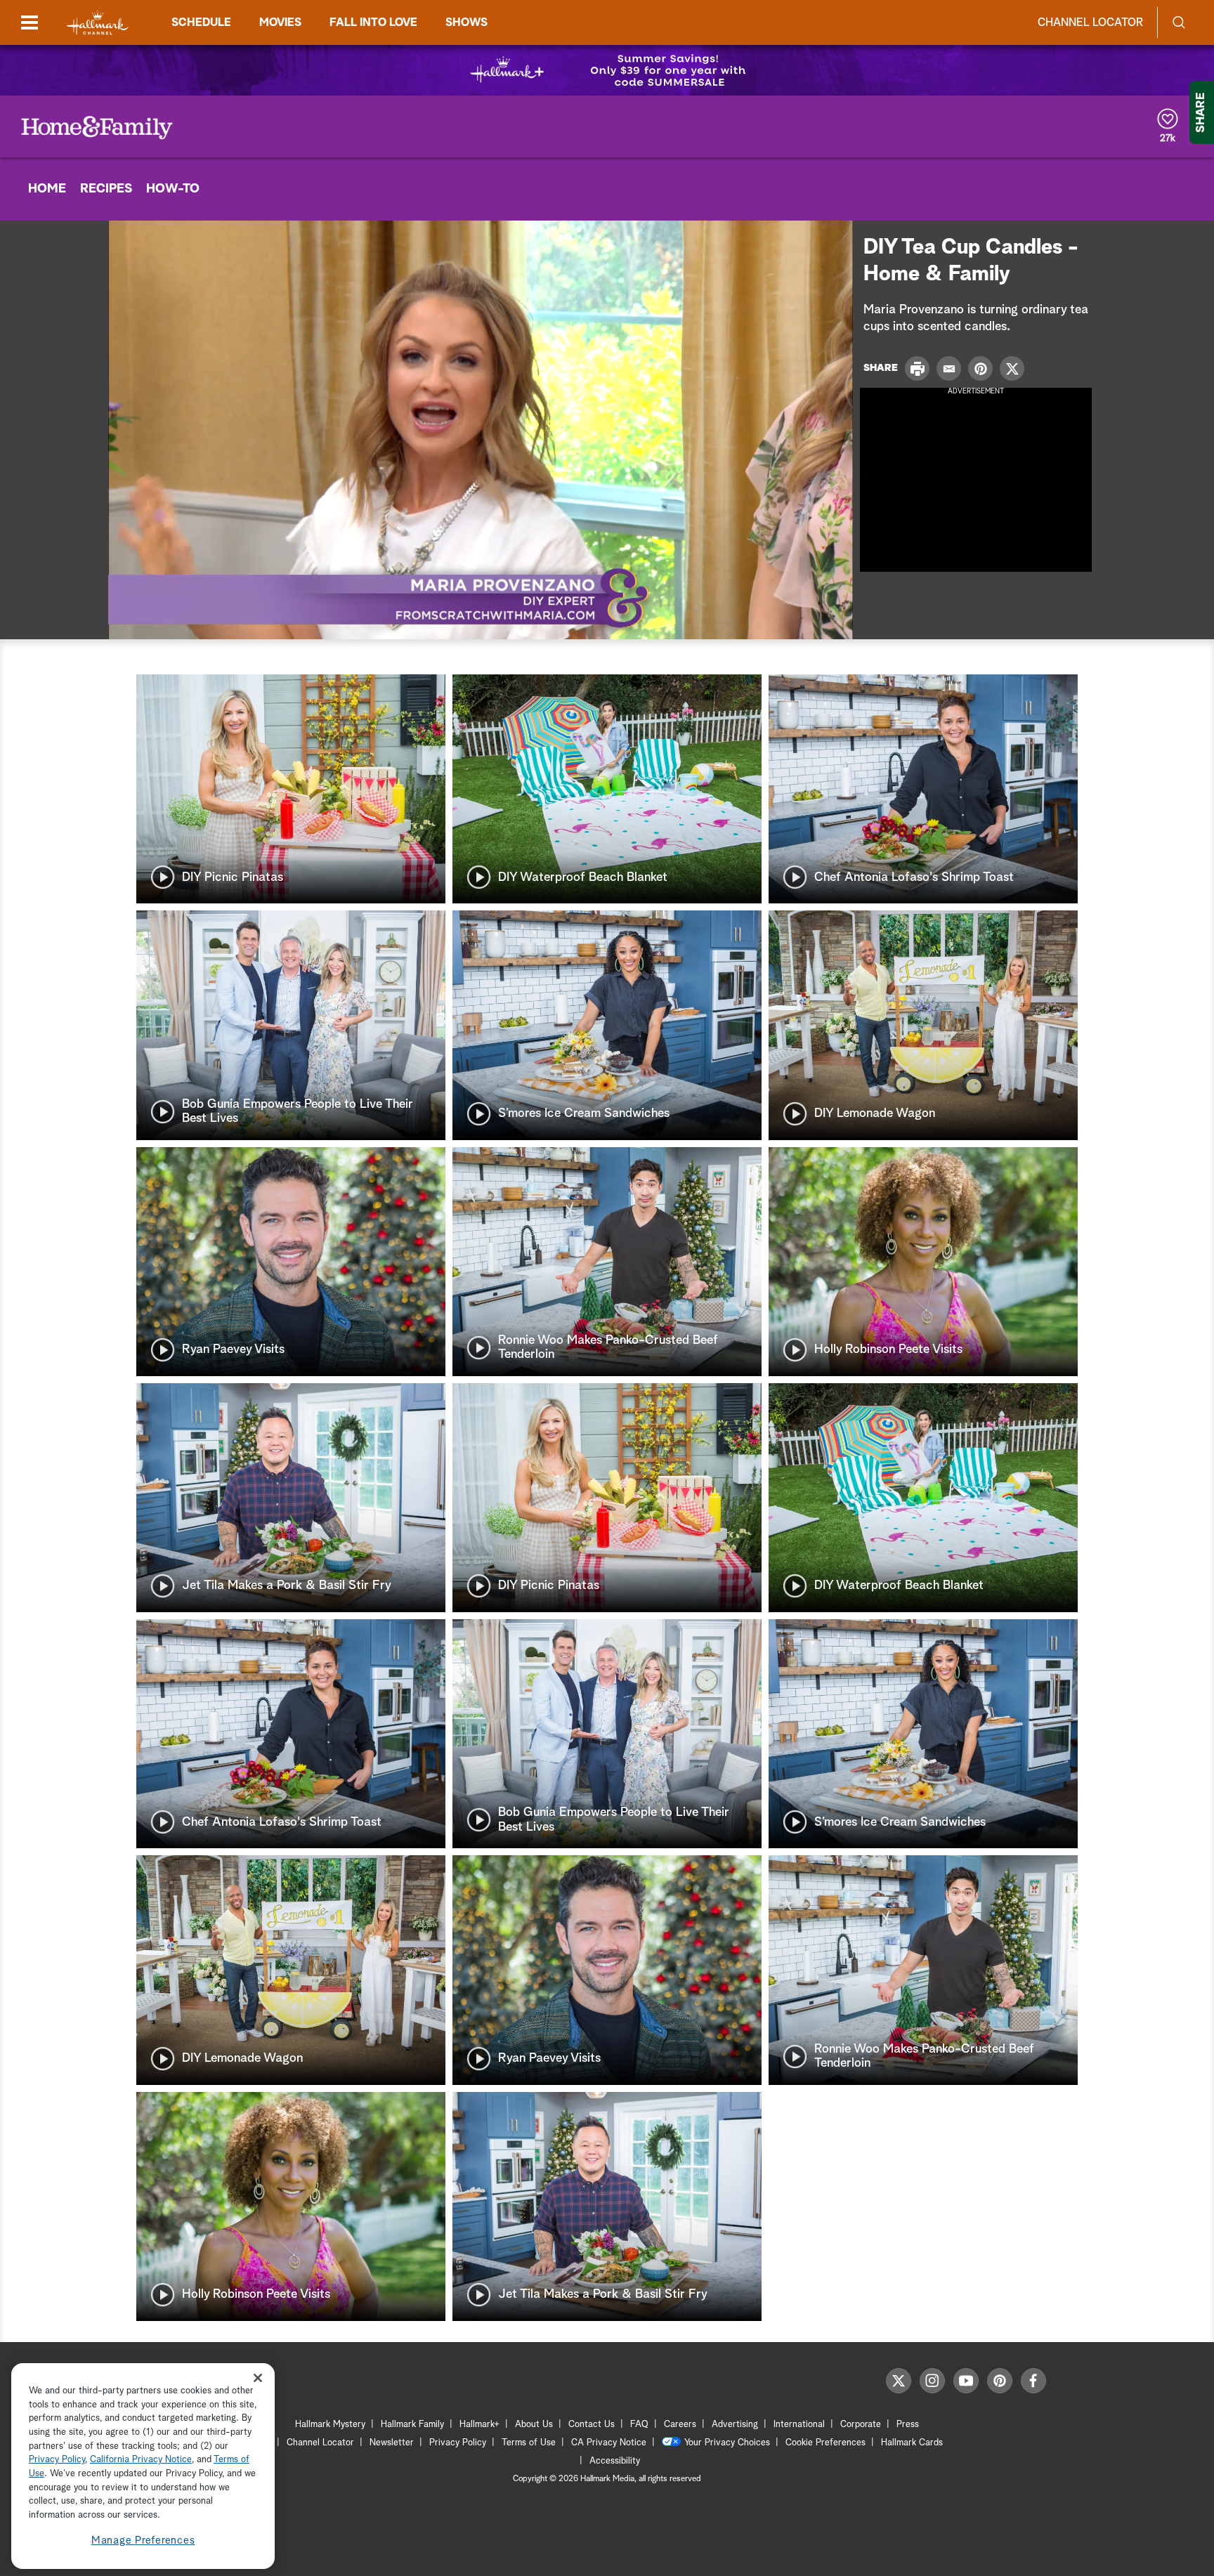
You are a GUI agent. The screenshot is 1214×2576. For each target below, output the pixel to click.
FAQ (639, 2425)
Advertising (735, 2425)
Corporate (861, 2425)
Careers (680, 2425)
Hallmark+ (479, 2425)
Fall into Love (373, 22)
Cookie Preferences (825, 2443)
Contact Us (592, 2425)
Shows (466, 22)
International (799, 2425)
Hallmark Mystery (330, 2425)
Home (47, 189)
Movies (280, 22)
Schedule (201, 22)
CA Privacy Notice (609, 2443)
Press (908, 2425)
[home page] (98, 23)
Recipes (106, 189)
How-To (173, 189)
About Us (534, 2425)
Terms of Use (529, 2443)
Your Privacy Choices (727, 2443)
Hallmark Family (412, 2425)
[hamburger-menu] (30, 22)
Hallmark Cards (912, 2443)
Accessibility (615, 2461)
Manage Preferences (143, 2541)
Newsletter (392, 2443)
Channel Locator (1090, 22)
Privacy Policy (458, 2443)
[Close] (258, 2378)
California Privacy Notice (141, 2460)
